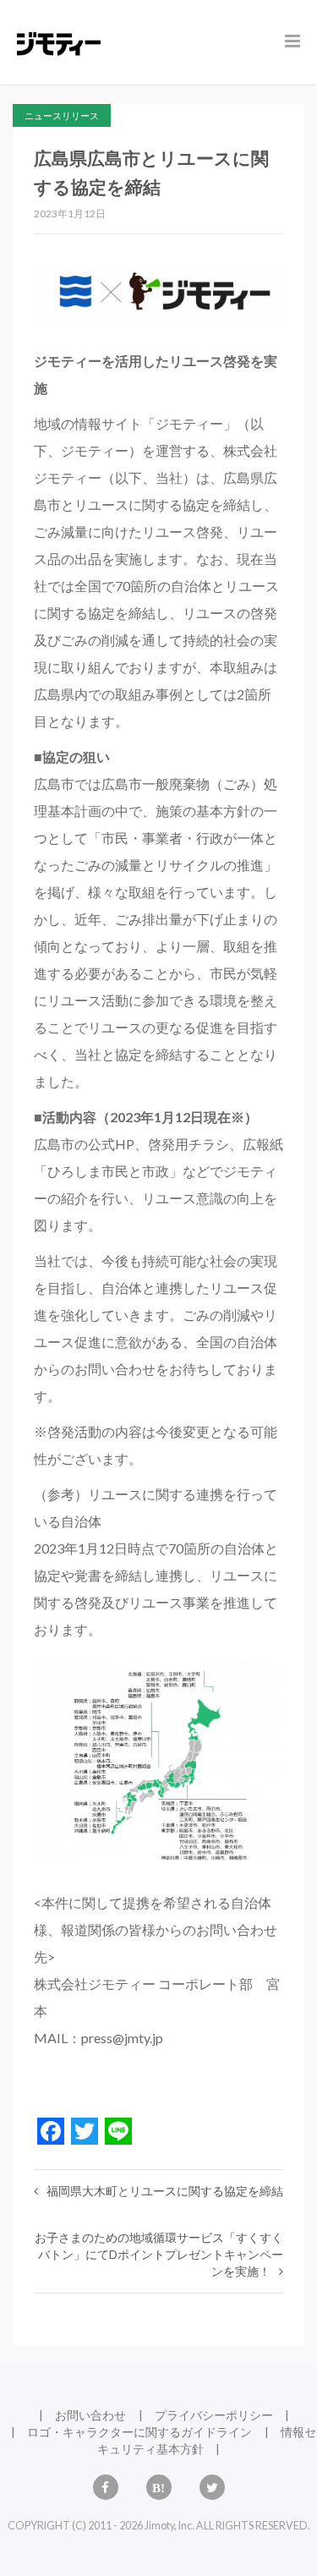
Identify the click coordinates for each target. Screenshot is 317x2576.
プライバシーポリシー (214, 2415)
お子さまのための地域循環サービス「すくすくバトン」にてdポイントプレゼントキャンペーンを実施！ (159, 2254)
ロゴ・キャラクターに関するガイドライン (139, 2432)
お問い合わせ (90, 2415)
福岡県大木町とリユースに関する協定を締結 (165, 2191)
